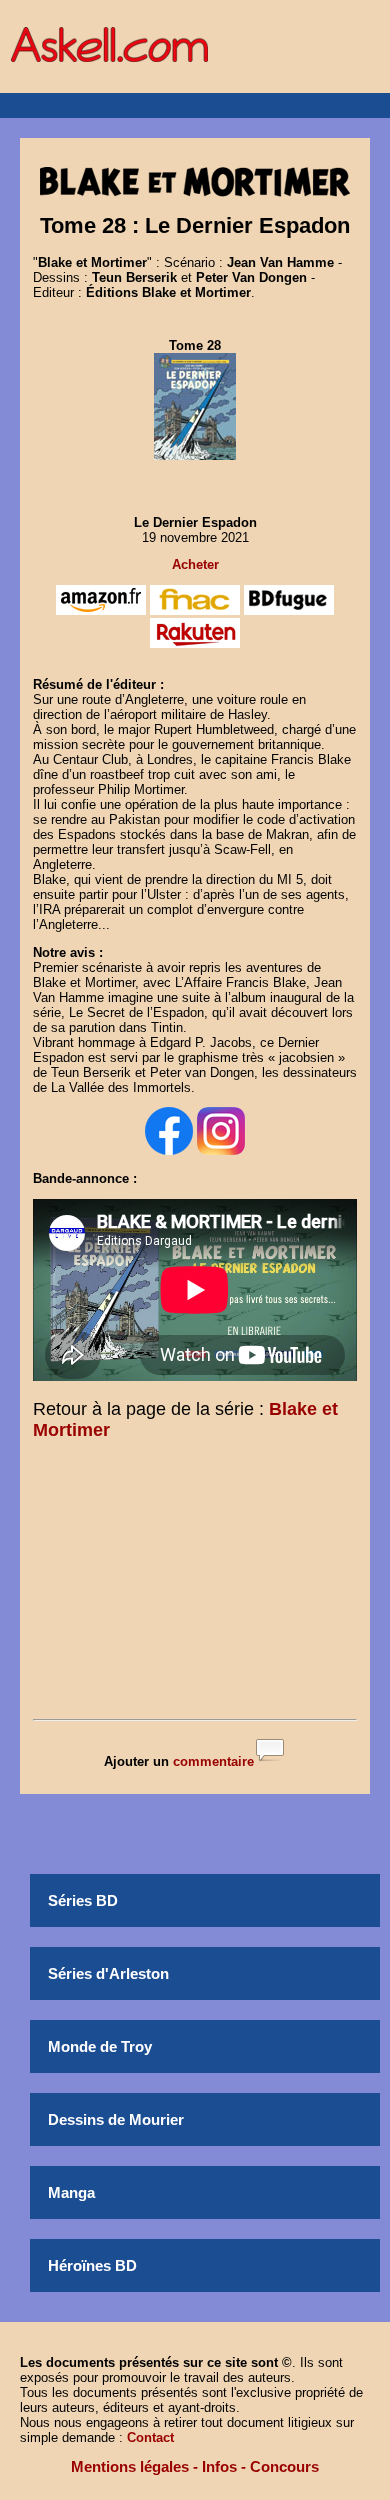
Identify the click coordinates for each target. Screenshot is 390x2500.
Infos (219, 2466)
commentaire (213, 1761)
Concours (284, 2466)
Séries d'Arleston (108, 1973)
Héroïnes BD (92, 2265)
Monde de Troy (100, 2046)
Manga (71, 2192)
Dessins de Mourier (116, 2119)
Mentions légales (130, 2466)
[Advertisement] (195, 1584)
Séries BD (83, 1900)
